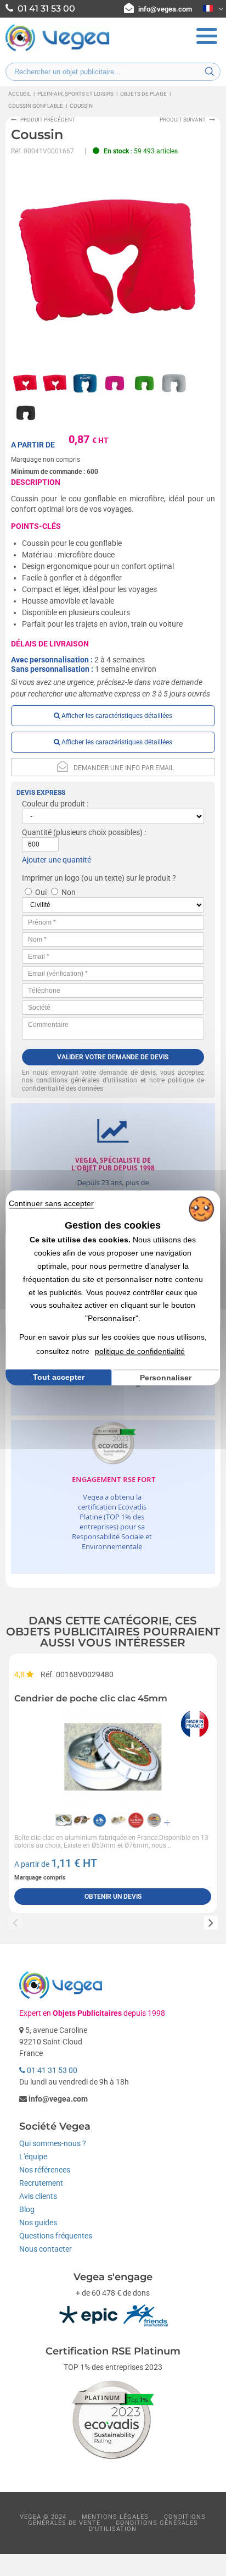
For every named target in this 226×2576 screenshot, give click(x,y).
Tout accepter (59, 1377)
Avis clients (38, 2196)
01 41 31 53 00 (51, 2070)
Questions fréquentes (56, 2236)
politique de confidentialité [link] (140, 1351)
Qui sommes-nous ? (53, 2143)
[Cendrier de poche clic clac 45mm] (113, 1757)
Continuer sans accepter (51, 1203)
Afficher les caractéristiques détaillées (116, 716)
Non (69, 892)
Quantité (37, 832)
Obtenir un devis (113, 1897)
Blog (27, 2209)
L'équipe (33, 2157)
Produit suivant (183, 120)
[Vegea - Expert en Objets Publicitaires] (58, 50)
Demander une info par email (124, 768)
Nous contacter (46, 2249)
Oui (41, 892)
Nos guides (38, 2223)
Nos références (45, 2170)
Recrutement (41, 2183)
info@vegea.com (165, 9)
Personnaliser (166, 1378)
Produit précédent (48, 120)
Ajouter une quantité (56, 860)
